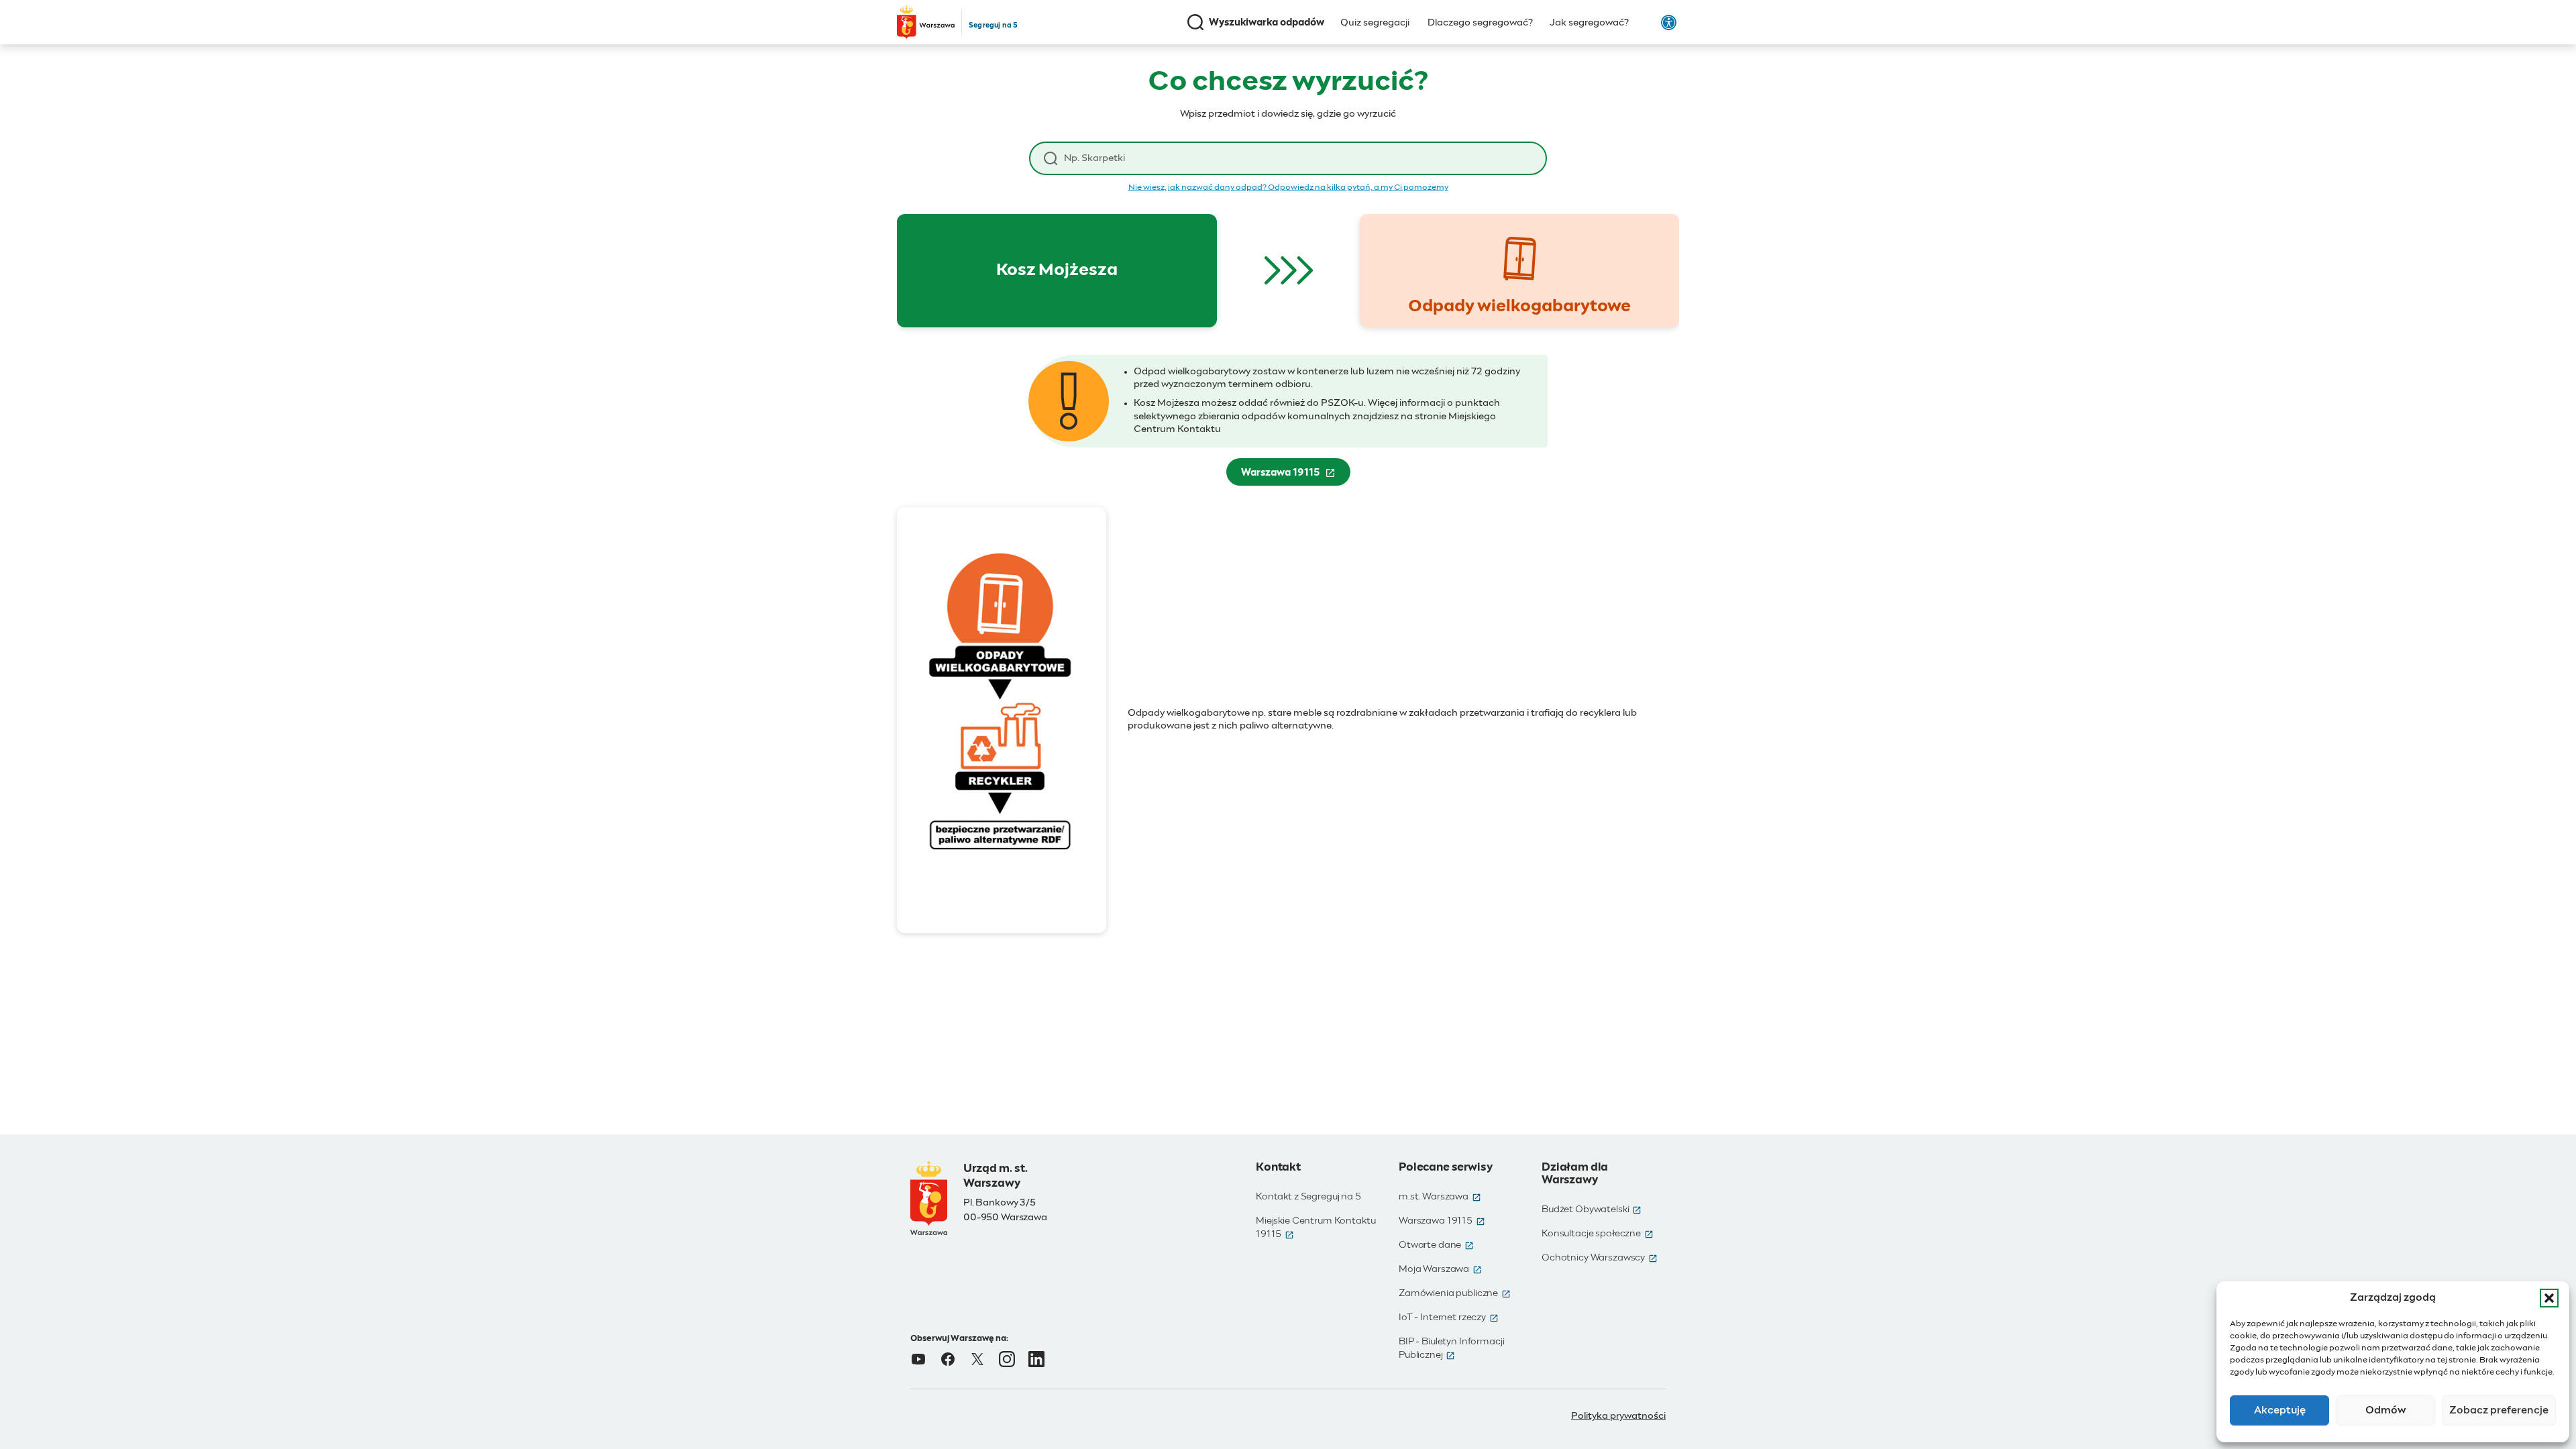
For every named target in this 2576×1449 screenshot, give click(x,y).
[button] (2549, 1298)
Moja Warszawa (1440, 1269)
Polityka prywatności (1618, 1416)
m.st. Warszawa (1440, 1197)
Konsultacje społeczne (1598, 1234)
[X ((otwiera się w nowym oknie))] (977, 1359)
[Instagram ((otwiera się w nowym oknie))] (1007, 1359)
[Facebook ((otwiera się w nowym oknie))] (948, 1359)
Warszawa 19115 (1296, 476)
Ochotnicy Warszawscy (1600, 1258)
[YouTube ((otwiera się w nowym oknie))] (918, 1359)
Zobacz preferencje (2499, 1410)
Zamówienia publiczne (1455, 1293)
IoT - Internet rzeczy (1449, 1318)
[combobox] (1298, 159)
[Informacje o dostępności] (1669, 22)
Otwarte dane (1436, 1245)
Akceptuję (2280, 1410)
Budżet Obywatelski (1592, 1210)
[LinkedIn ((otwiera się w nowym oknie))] (1036, 1359)
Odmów (2386, 1410)
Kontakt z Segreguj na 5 (1308, 1197)
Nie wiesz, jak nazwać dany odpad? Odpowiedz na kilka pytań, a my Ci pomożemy (1288, 188)
